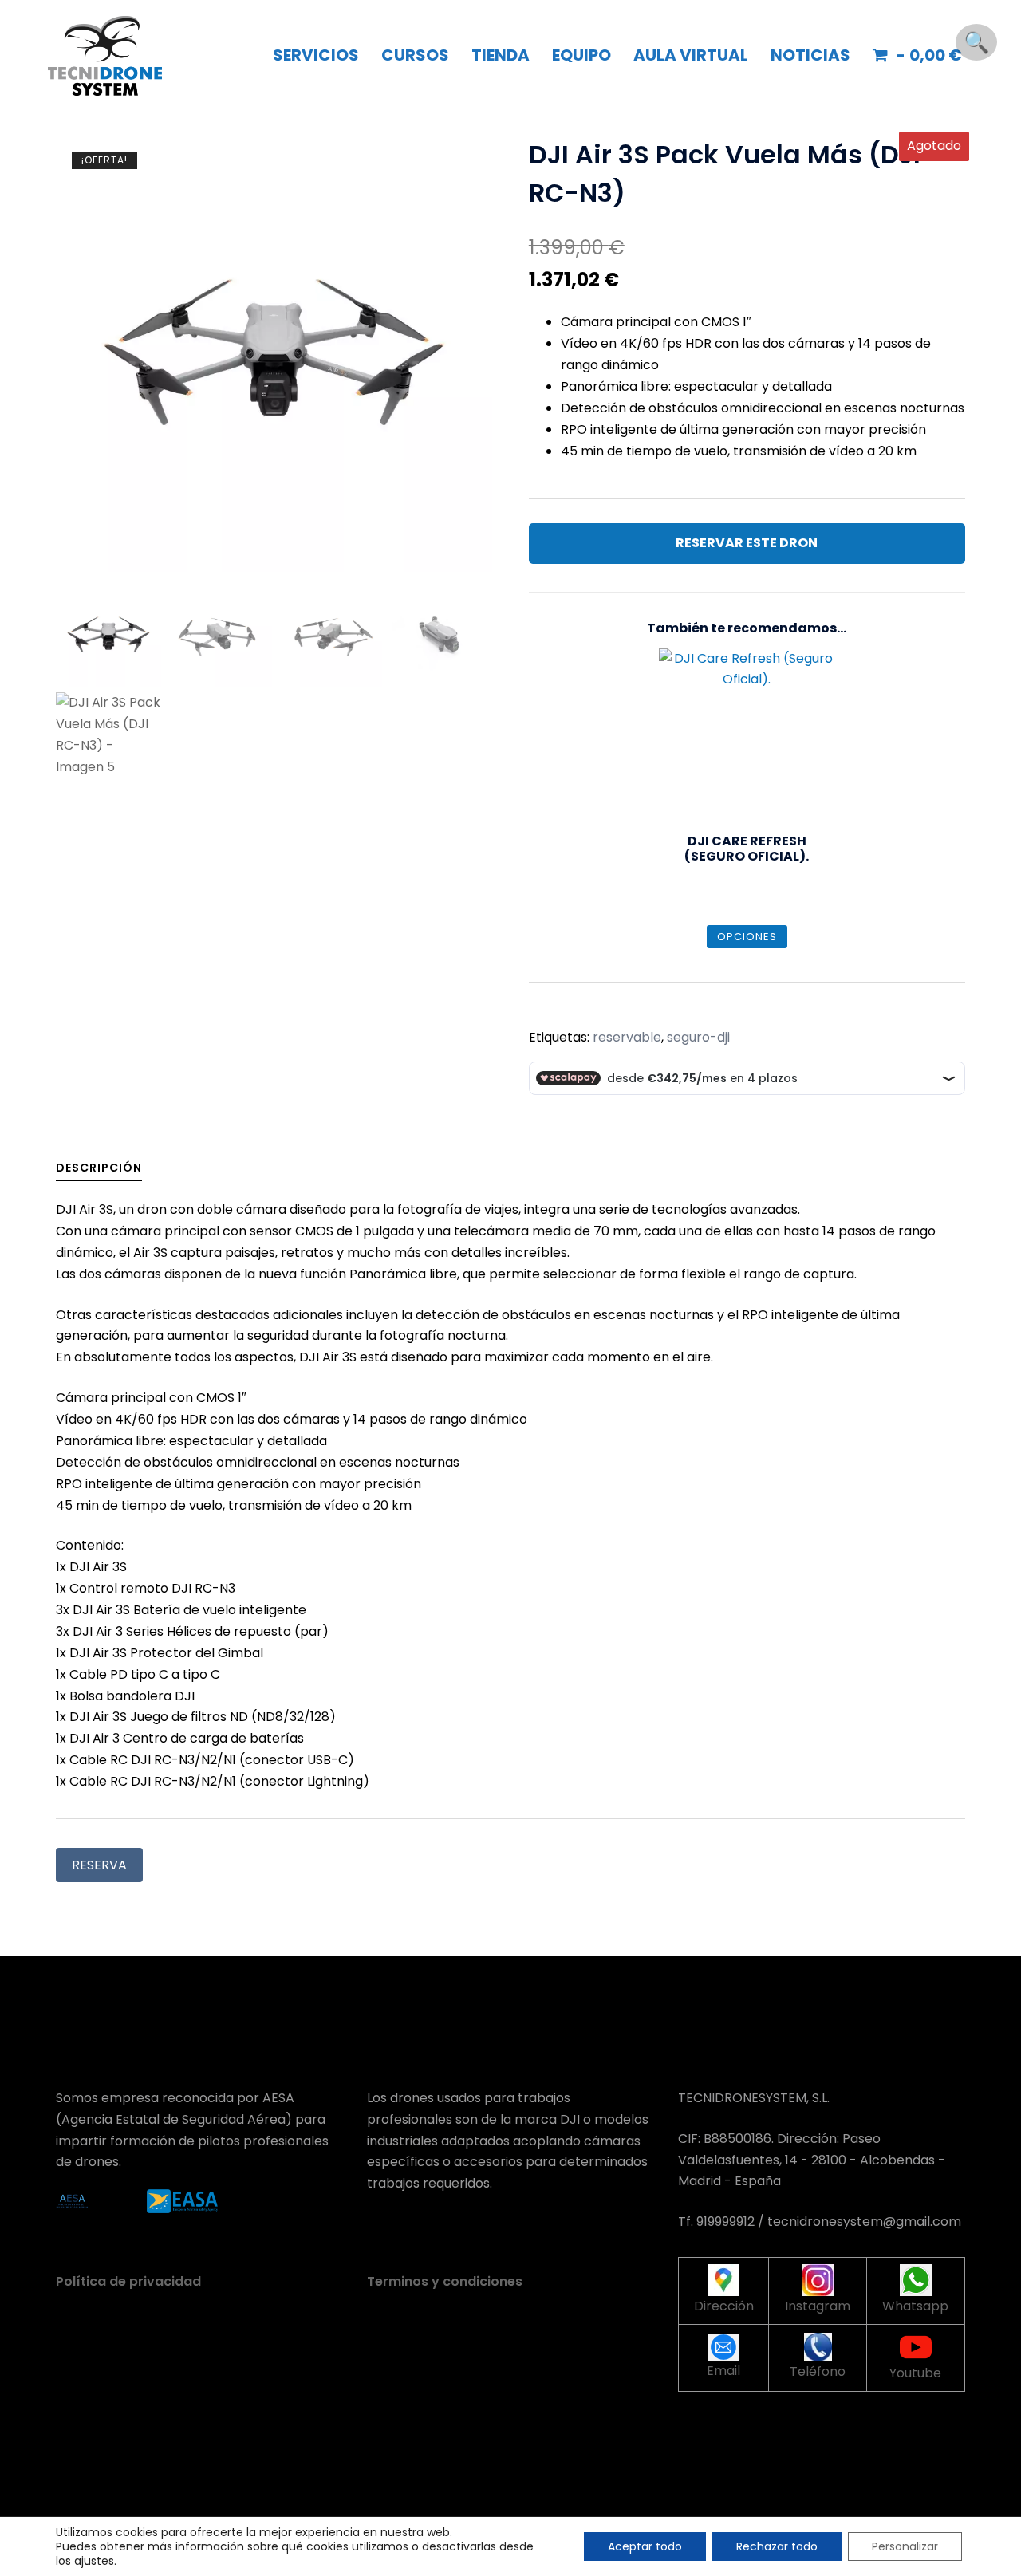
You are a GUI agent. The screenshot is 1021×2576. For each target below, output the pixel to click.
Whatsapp (915, 2306)
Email (723, 2371)
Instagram (818, 2306)
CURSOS (415, 55)
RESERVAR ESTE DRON (747, 543)
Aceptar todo (645, 2546)
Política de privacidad (128, 2281)
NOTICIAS (810, 55)
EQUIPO (581, 55)
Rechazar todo (777, 2546)
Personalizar (905, 2546)
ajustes (94, 2561)
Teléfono (818, 2371)
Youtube (915, 2373)
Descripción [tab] (99, 1168)
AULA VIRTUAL (691, 55)
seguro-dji (698, 1037)
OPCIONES (747, 937)
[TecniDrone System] (105, 55)
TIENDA (501, 55)
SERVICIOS (316, 55)
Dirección (724, 2306)
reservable (627, 1037)
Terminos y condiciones (445, 2281)
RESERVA (99, 1865)
